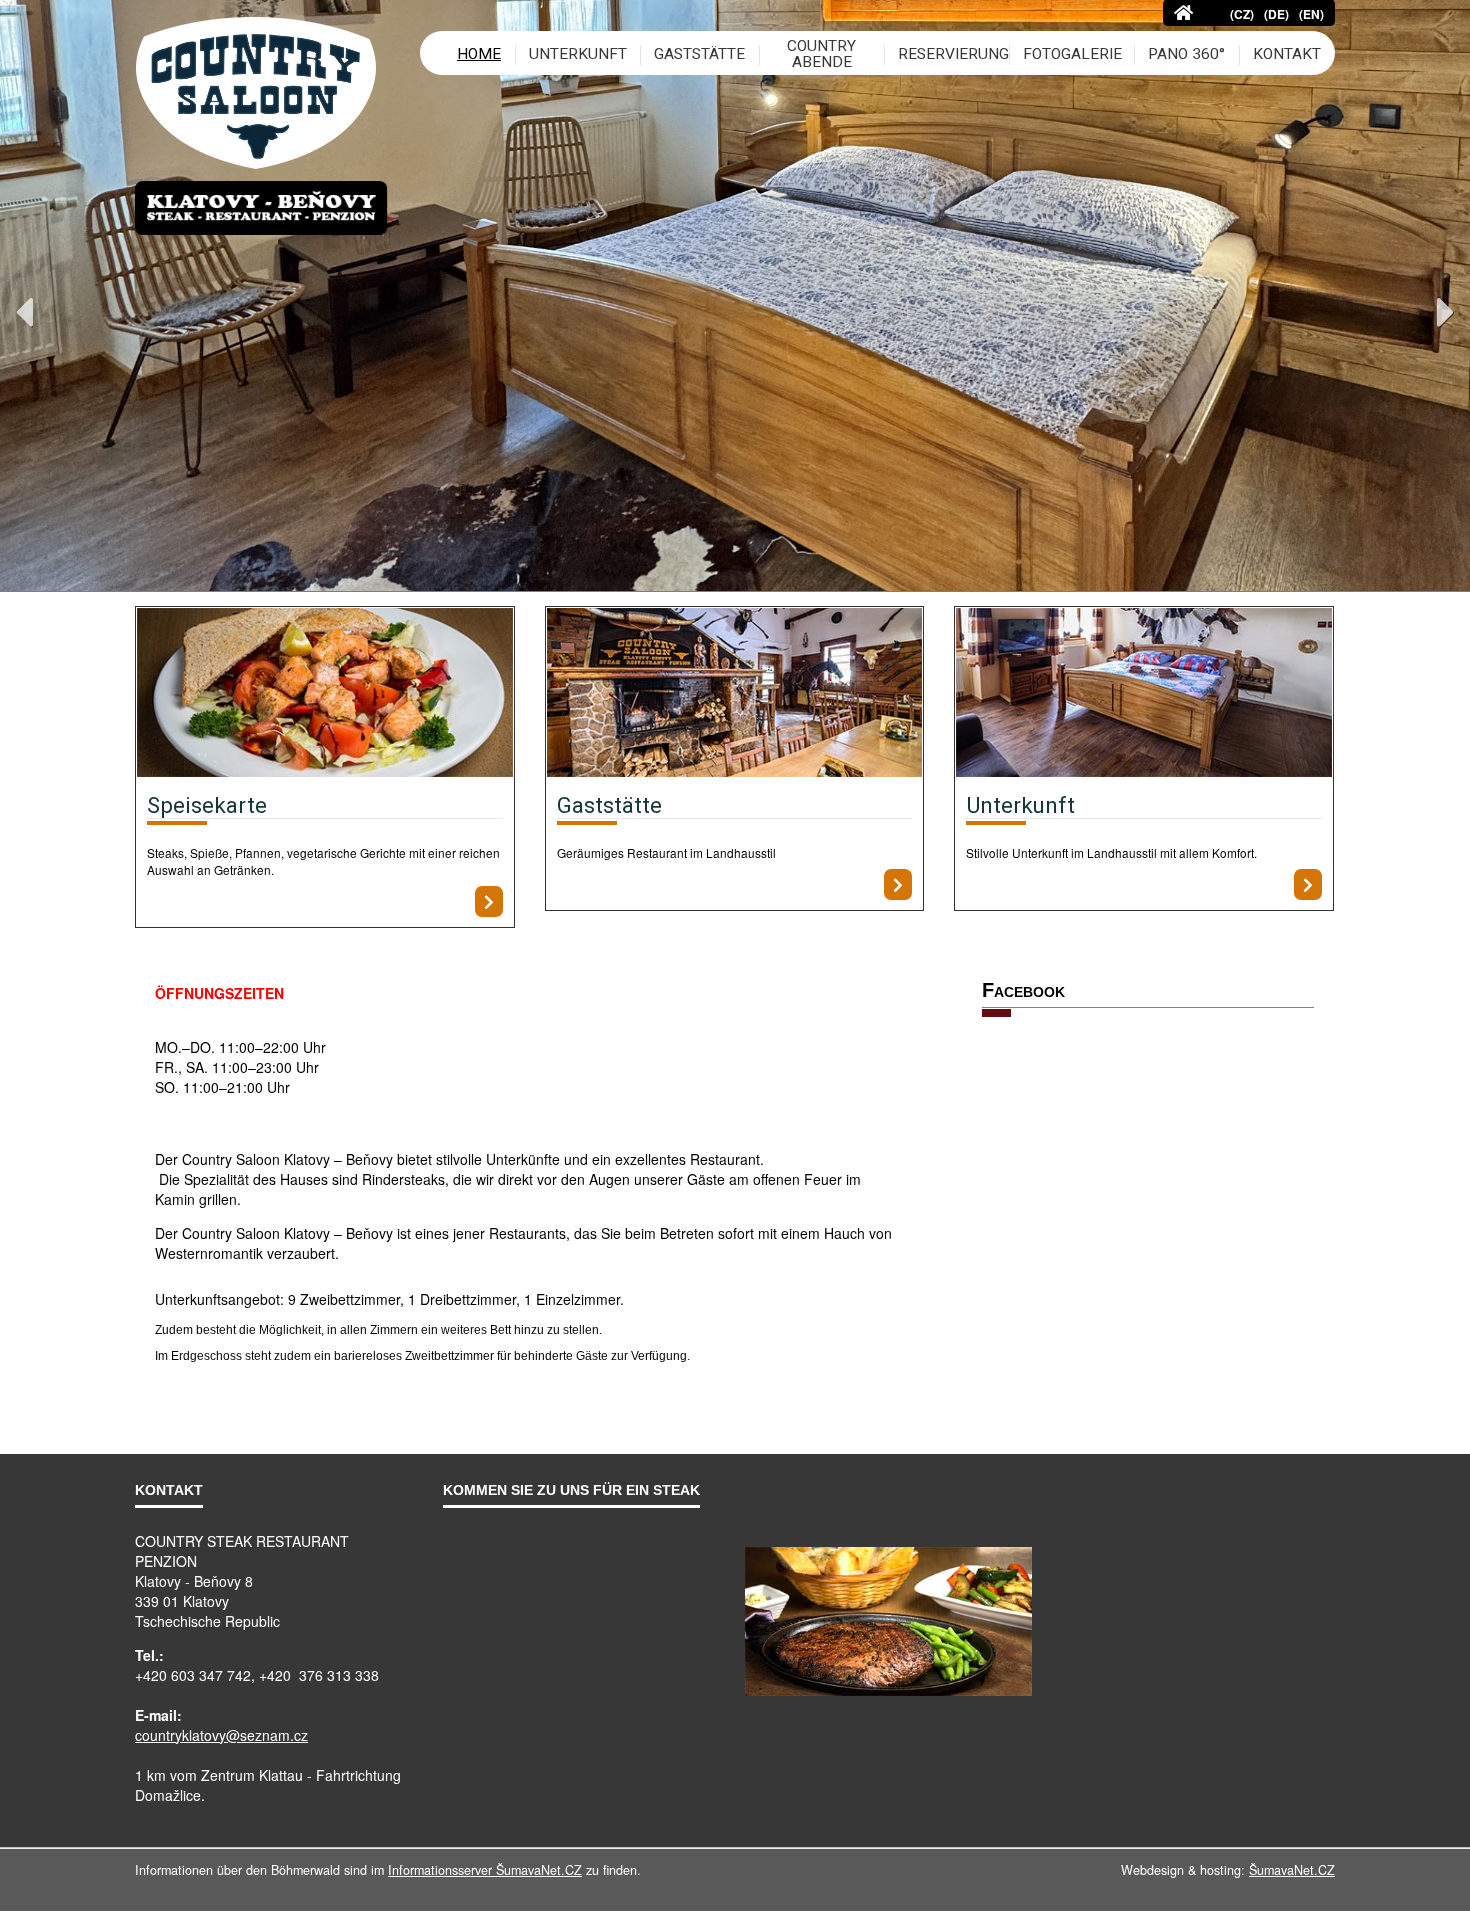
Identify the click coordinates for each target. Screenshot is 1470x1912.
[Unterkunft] (1144, 694)
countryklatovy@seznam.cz (221, 1735)
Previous (24, 312)
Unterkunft (1020, 805)
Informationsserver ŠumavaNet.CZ (485, 1870)
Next (1446, 312)
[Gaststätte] (735, 694)
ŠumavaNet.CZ (1292, 1870)
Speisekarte (207, 805)
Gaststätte (609, 805)
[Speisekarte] (325, 694)
